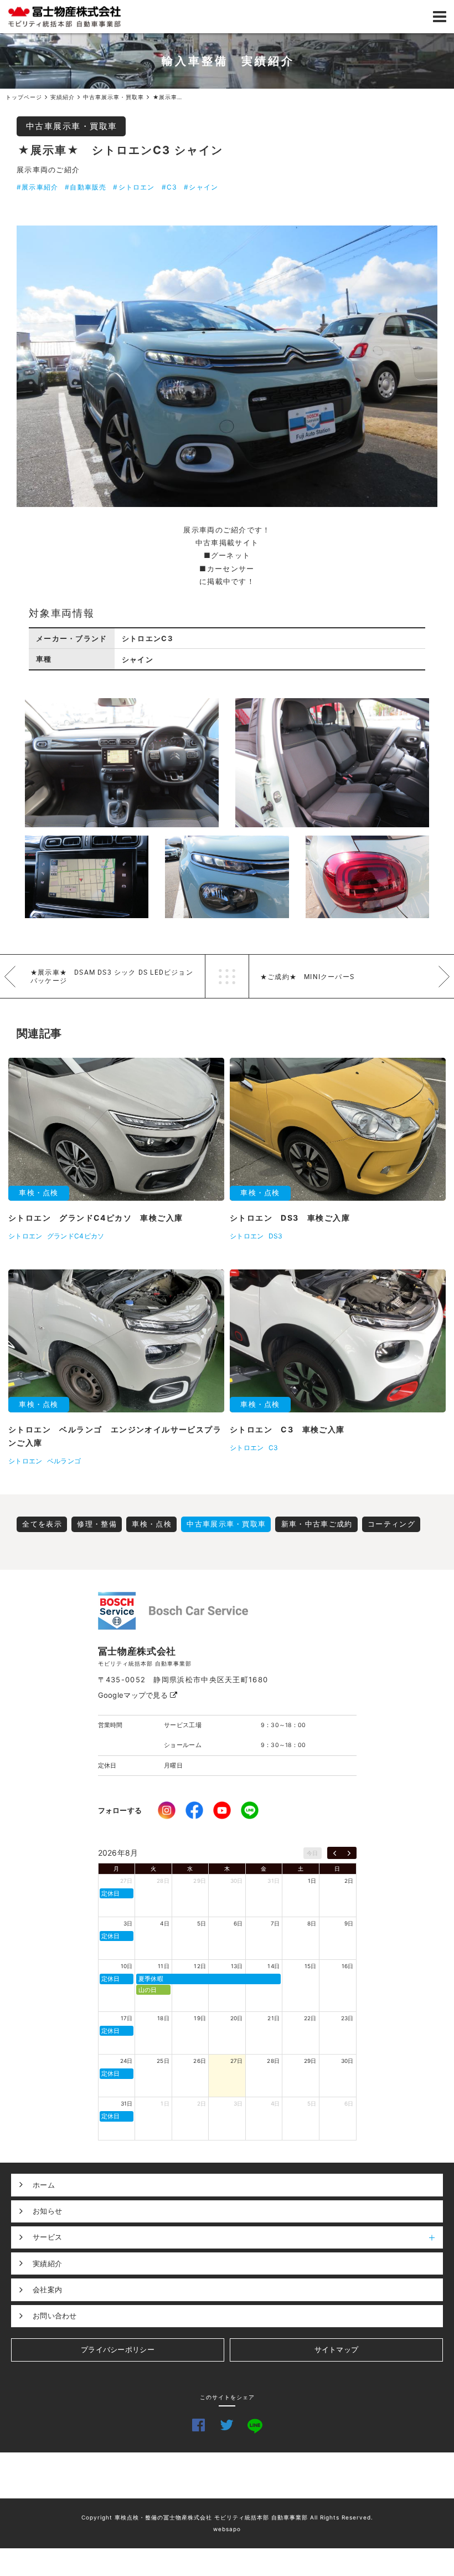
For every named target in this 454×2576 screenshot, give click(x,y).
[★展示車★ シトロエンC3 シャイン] (227, 366)
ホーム (44, 2185)
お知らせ (47, 2211)
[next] (349, 1853)
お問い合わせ (55, 2316)
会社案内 (47, 2290)
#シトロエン (134, 187)
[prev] (335, 1853)
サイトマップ (337, 2349)
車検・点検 (152, 1524)
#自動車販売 (86, 187)
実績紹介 (47, 2263)
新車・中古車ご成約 (317, 1524)
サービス (47, 2237)
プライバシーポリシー (118, 2349)
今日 (313, 1853)
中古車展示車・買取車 (72, 126)
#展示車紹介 (37, 187)
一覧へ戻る (227, 976)
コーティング (391, 1524)
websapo (227, 2529)
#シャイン (201, 187)
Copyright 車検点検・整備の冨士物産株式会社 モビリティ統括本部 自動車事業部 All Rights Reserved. (227, 2517)
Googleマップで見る (134, 1695)
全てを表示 (42, 1524)
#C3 (170, 187)
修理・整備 (97, 1524)
